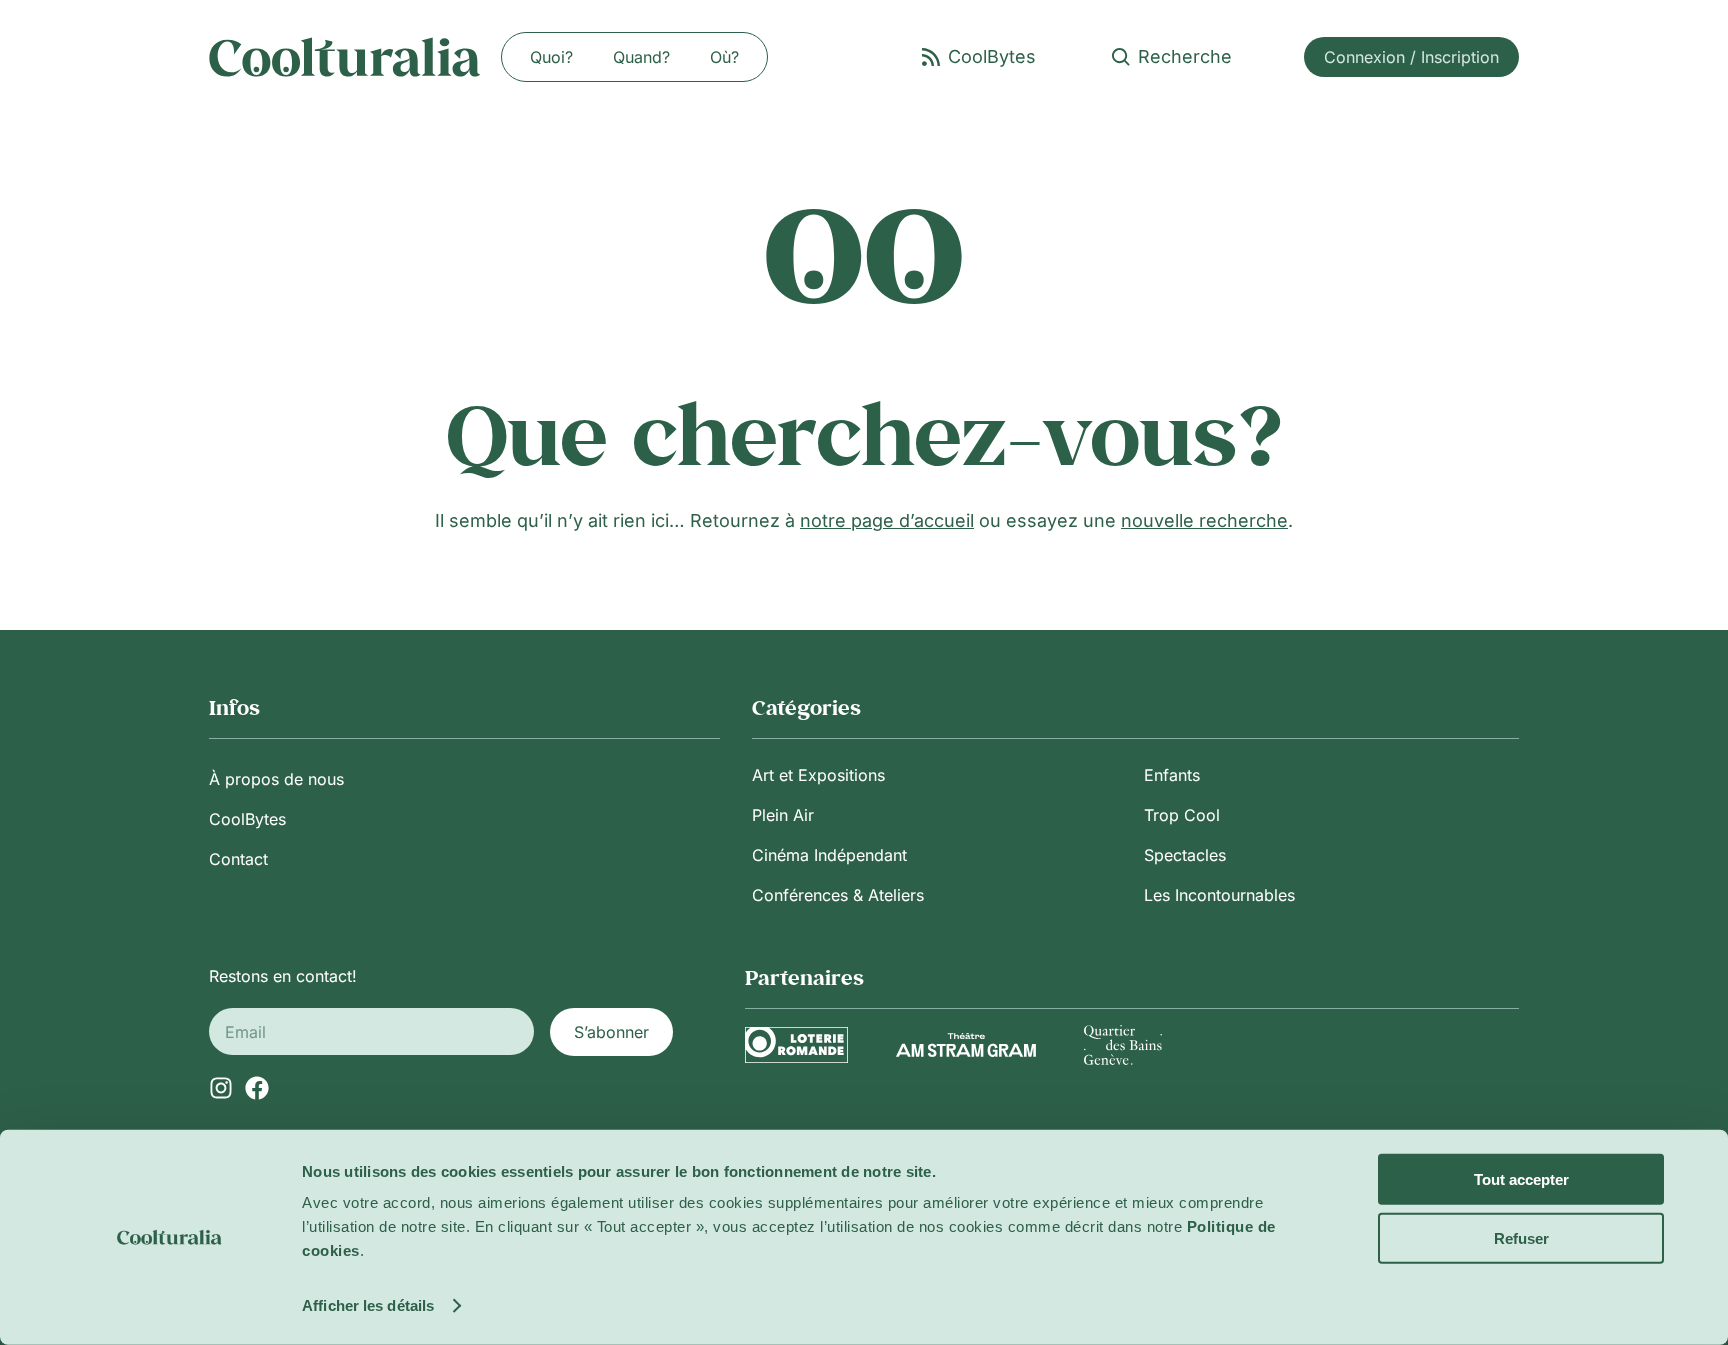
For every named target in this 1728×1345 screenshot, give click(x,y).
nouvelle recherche (1204, 520)
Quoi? (551, 57)
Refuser (1521, 1237)
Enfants (1172, 775)
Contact (238, 859)
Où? (724, 57)
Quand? (641, 57)
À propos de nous (276, 779)
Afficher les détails (368, 1305)
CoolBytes (247, 819)
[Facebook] (257, 1088)
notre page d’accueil (887, 520)
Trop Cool (1182, 815)
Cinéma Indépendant (829, 855)
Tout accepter (1521, 1179)
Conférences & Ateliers (838, 895)
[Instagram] (221, 1088)
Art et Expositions (818, 775)
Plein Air (783, 815)
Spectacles (1185, 855)
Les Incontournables (1219, 895)
